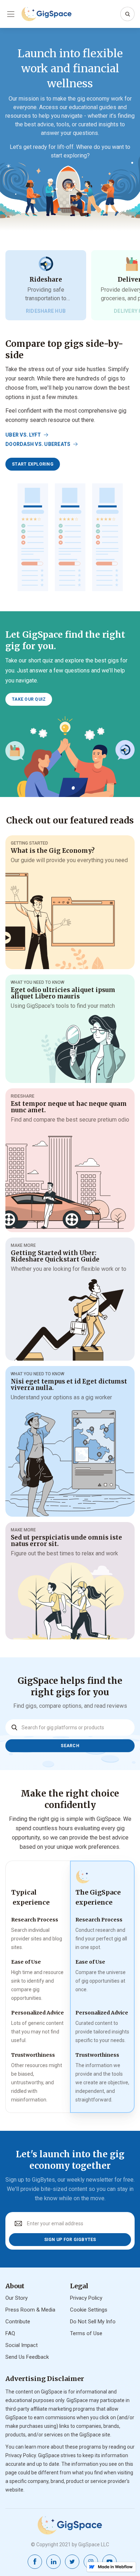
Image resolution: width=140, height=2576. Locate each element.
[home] (47, 14)
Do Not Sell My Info (93, 2322)
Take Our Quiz (29, 699)
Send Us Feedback (27, 2357)
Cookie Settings (89, 2310)
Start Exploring (33, 464)
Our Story (17, 2298)
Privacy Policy (86, 2298)
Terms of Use (86, 2333)
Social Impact (22, 2345)
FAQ (10, 2333)
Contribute (18, 2322)
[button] (11, 14)
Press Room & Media (30, 2310)
